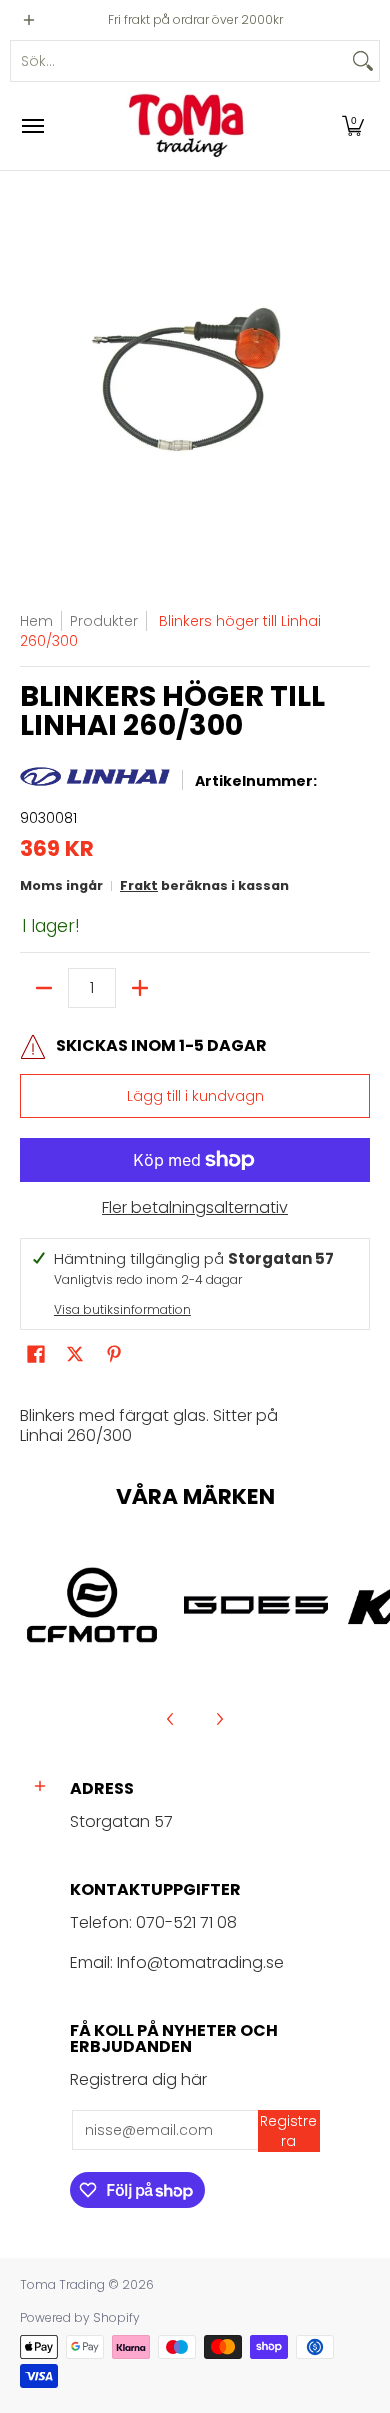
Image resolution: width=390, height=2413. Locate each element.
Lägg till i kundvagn (195, 1096)
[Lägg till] (140, 988)
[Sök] (363, 61)
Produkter (104, 621)
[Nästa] (219, 1719)
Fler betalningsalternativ (195, 1208)
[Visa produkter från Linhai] (95, 782)
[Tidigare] (171, 1719)
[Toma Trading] (190, 126)
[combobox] (179, 61)
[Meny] (32, 126)
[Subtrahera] (44, 988)
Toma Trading (62, 2284)
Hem (36, 621)
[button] (353, 126)
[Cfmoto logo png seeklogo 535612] (92, 1605)
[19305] (256, 1605)
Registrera (288, 2131)
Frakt (139, 885)
